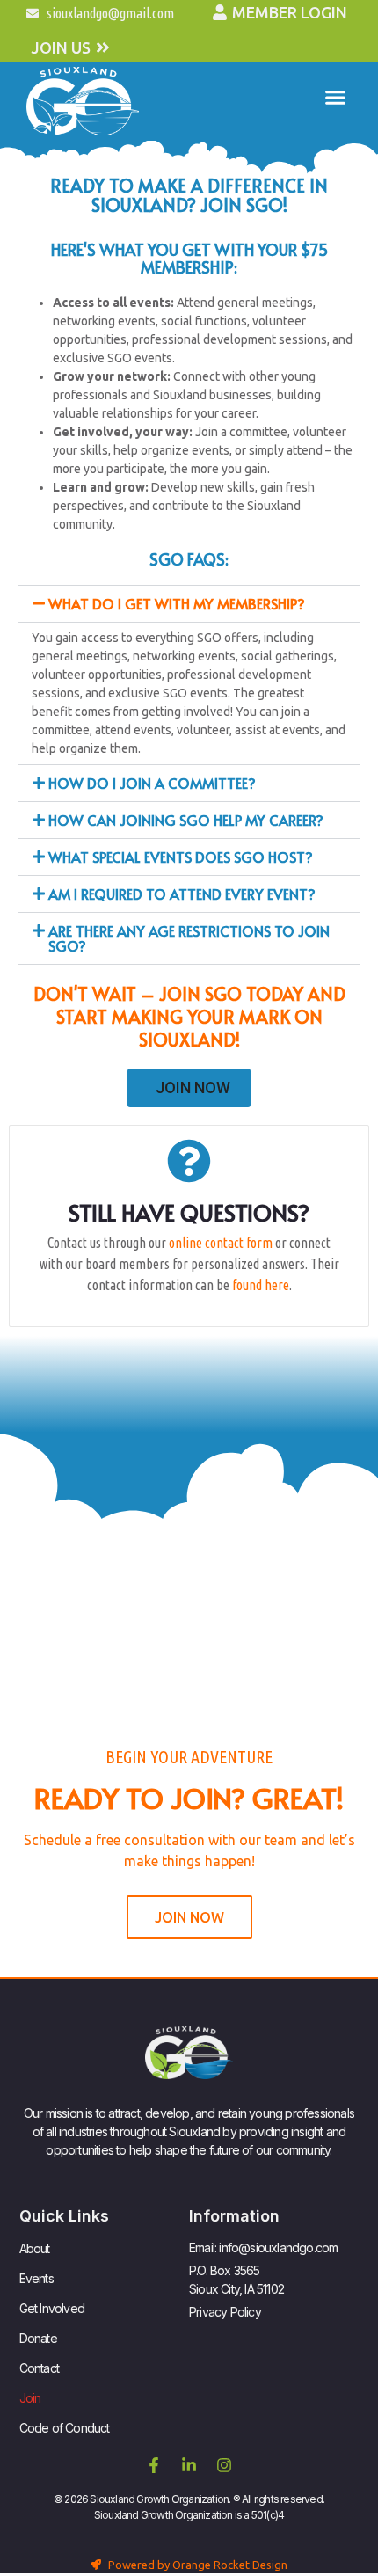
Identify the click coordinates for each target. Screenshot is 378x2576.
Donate (38, 2338)
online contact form (221, 1243)
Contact (39, 2368)
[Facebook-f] (154, 2465)
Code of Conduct (65, 2428)
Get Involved (52, 2308)
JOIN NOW (193, 1087)
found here (261, 1285)
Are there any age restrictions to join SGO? (189, 938)
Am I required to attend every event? (182, 894)
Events (36, 2278)
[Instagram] (224, 2465)
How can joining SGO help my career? (186, 820)
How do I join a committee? (152, 783)
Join (30, 2398)
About (35, 2248)
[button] (336, 97)
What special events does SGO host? (181, 857)
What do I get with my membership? (177, 603)
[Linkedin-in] (189, 2465)
